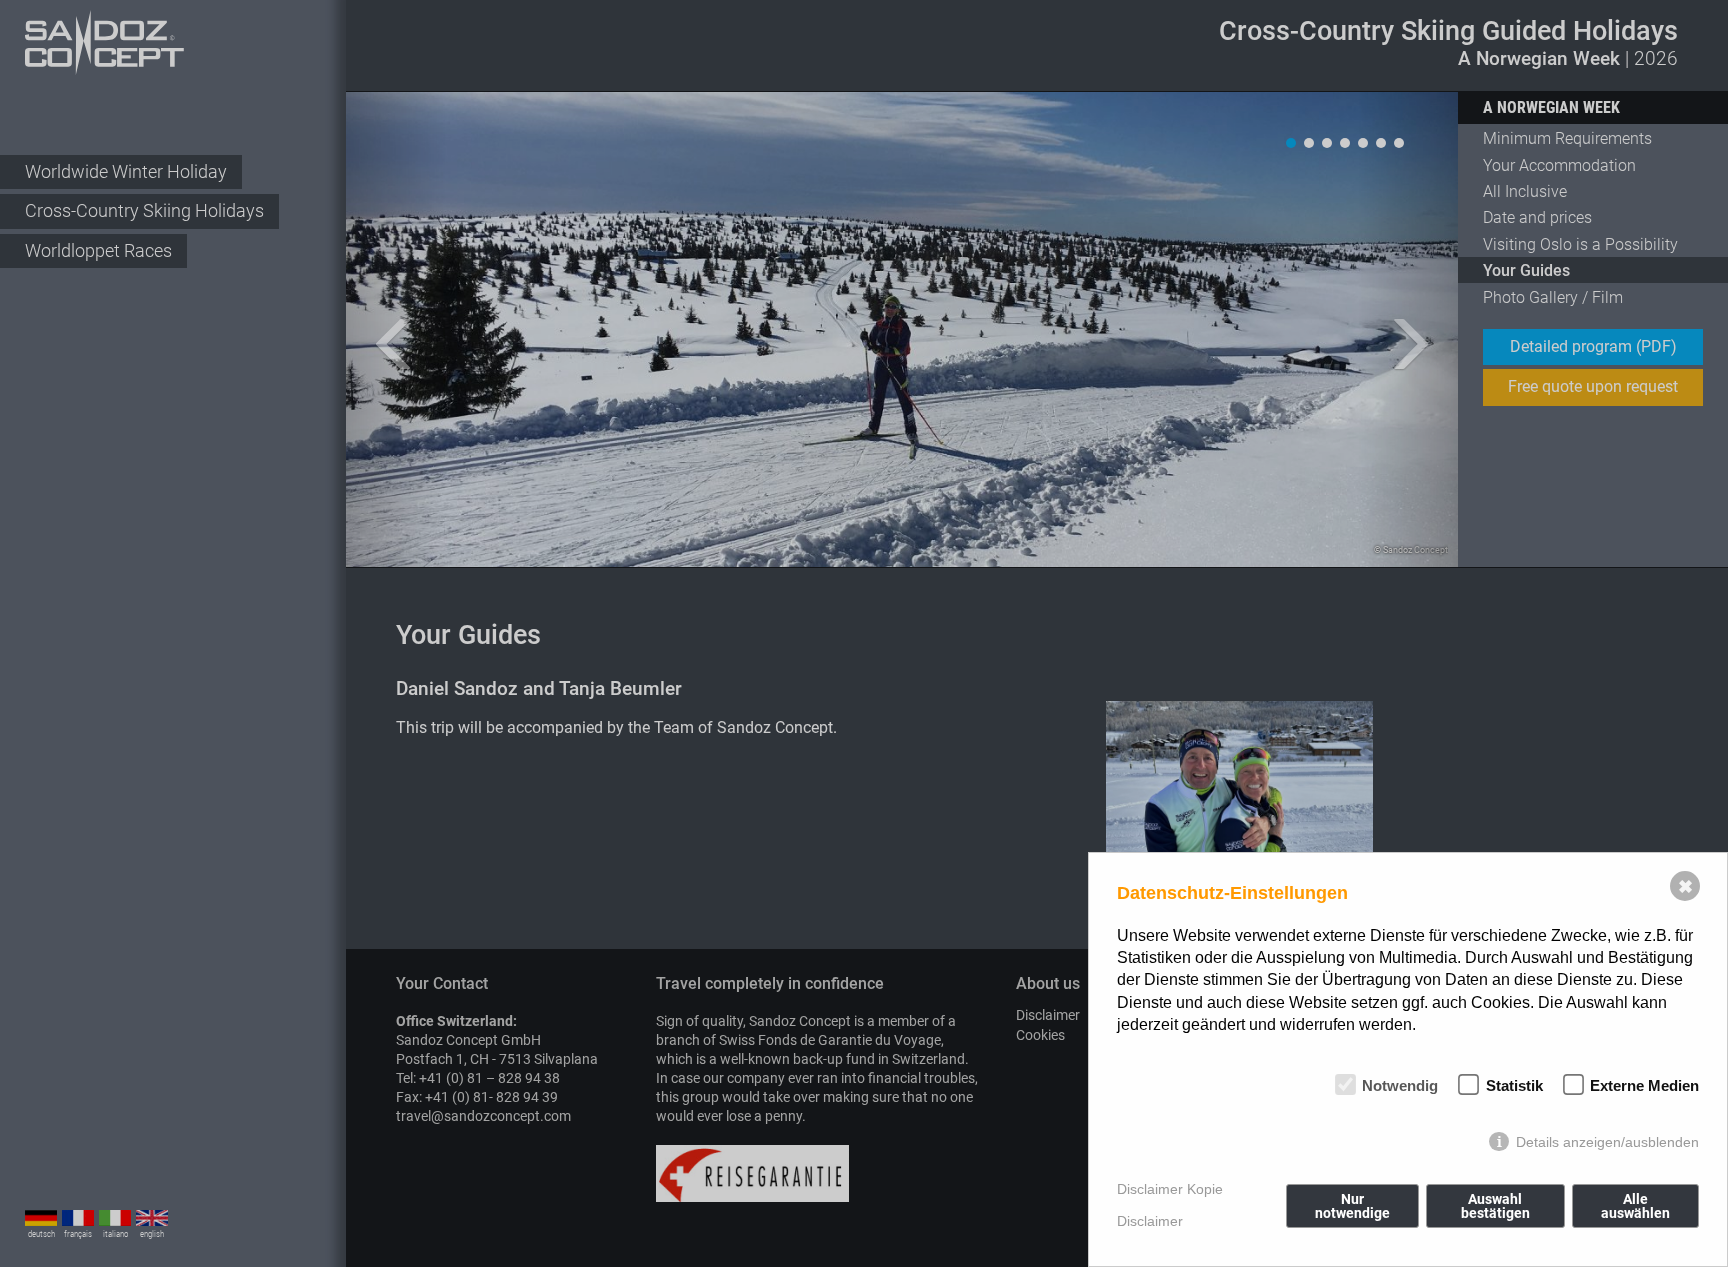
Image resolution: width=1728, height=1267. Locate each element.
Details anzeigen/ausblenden (1607, 1142)
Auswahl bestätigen (1495, 1206)
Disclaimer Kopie (1170, 1189)
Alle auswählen (1635, 1206)
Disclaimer (1150, 1221)
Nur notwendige (1352, 1206)
